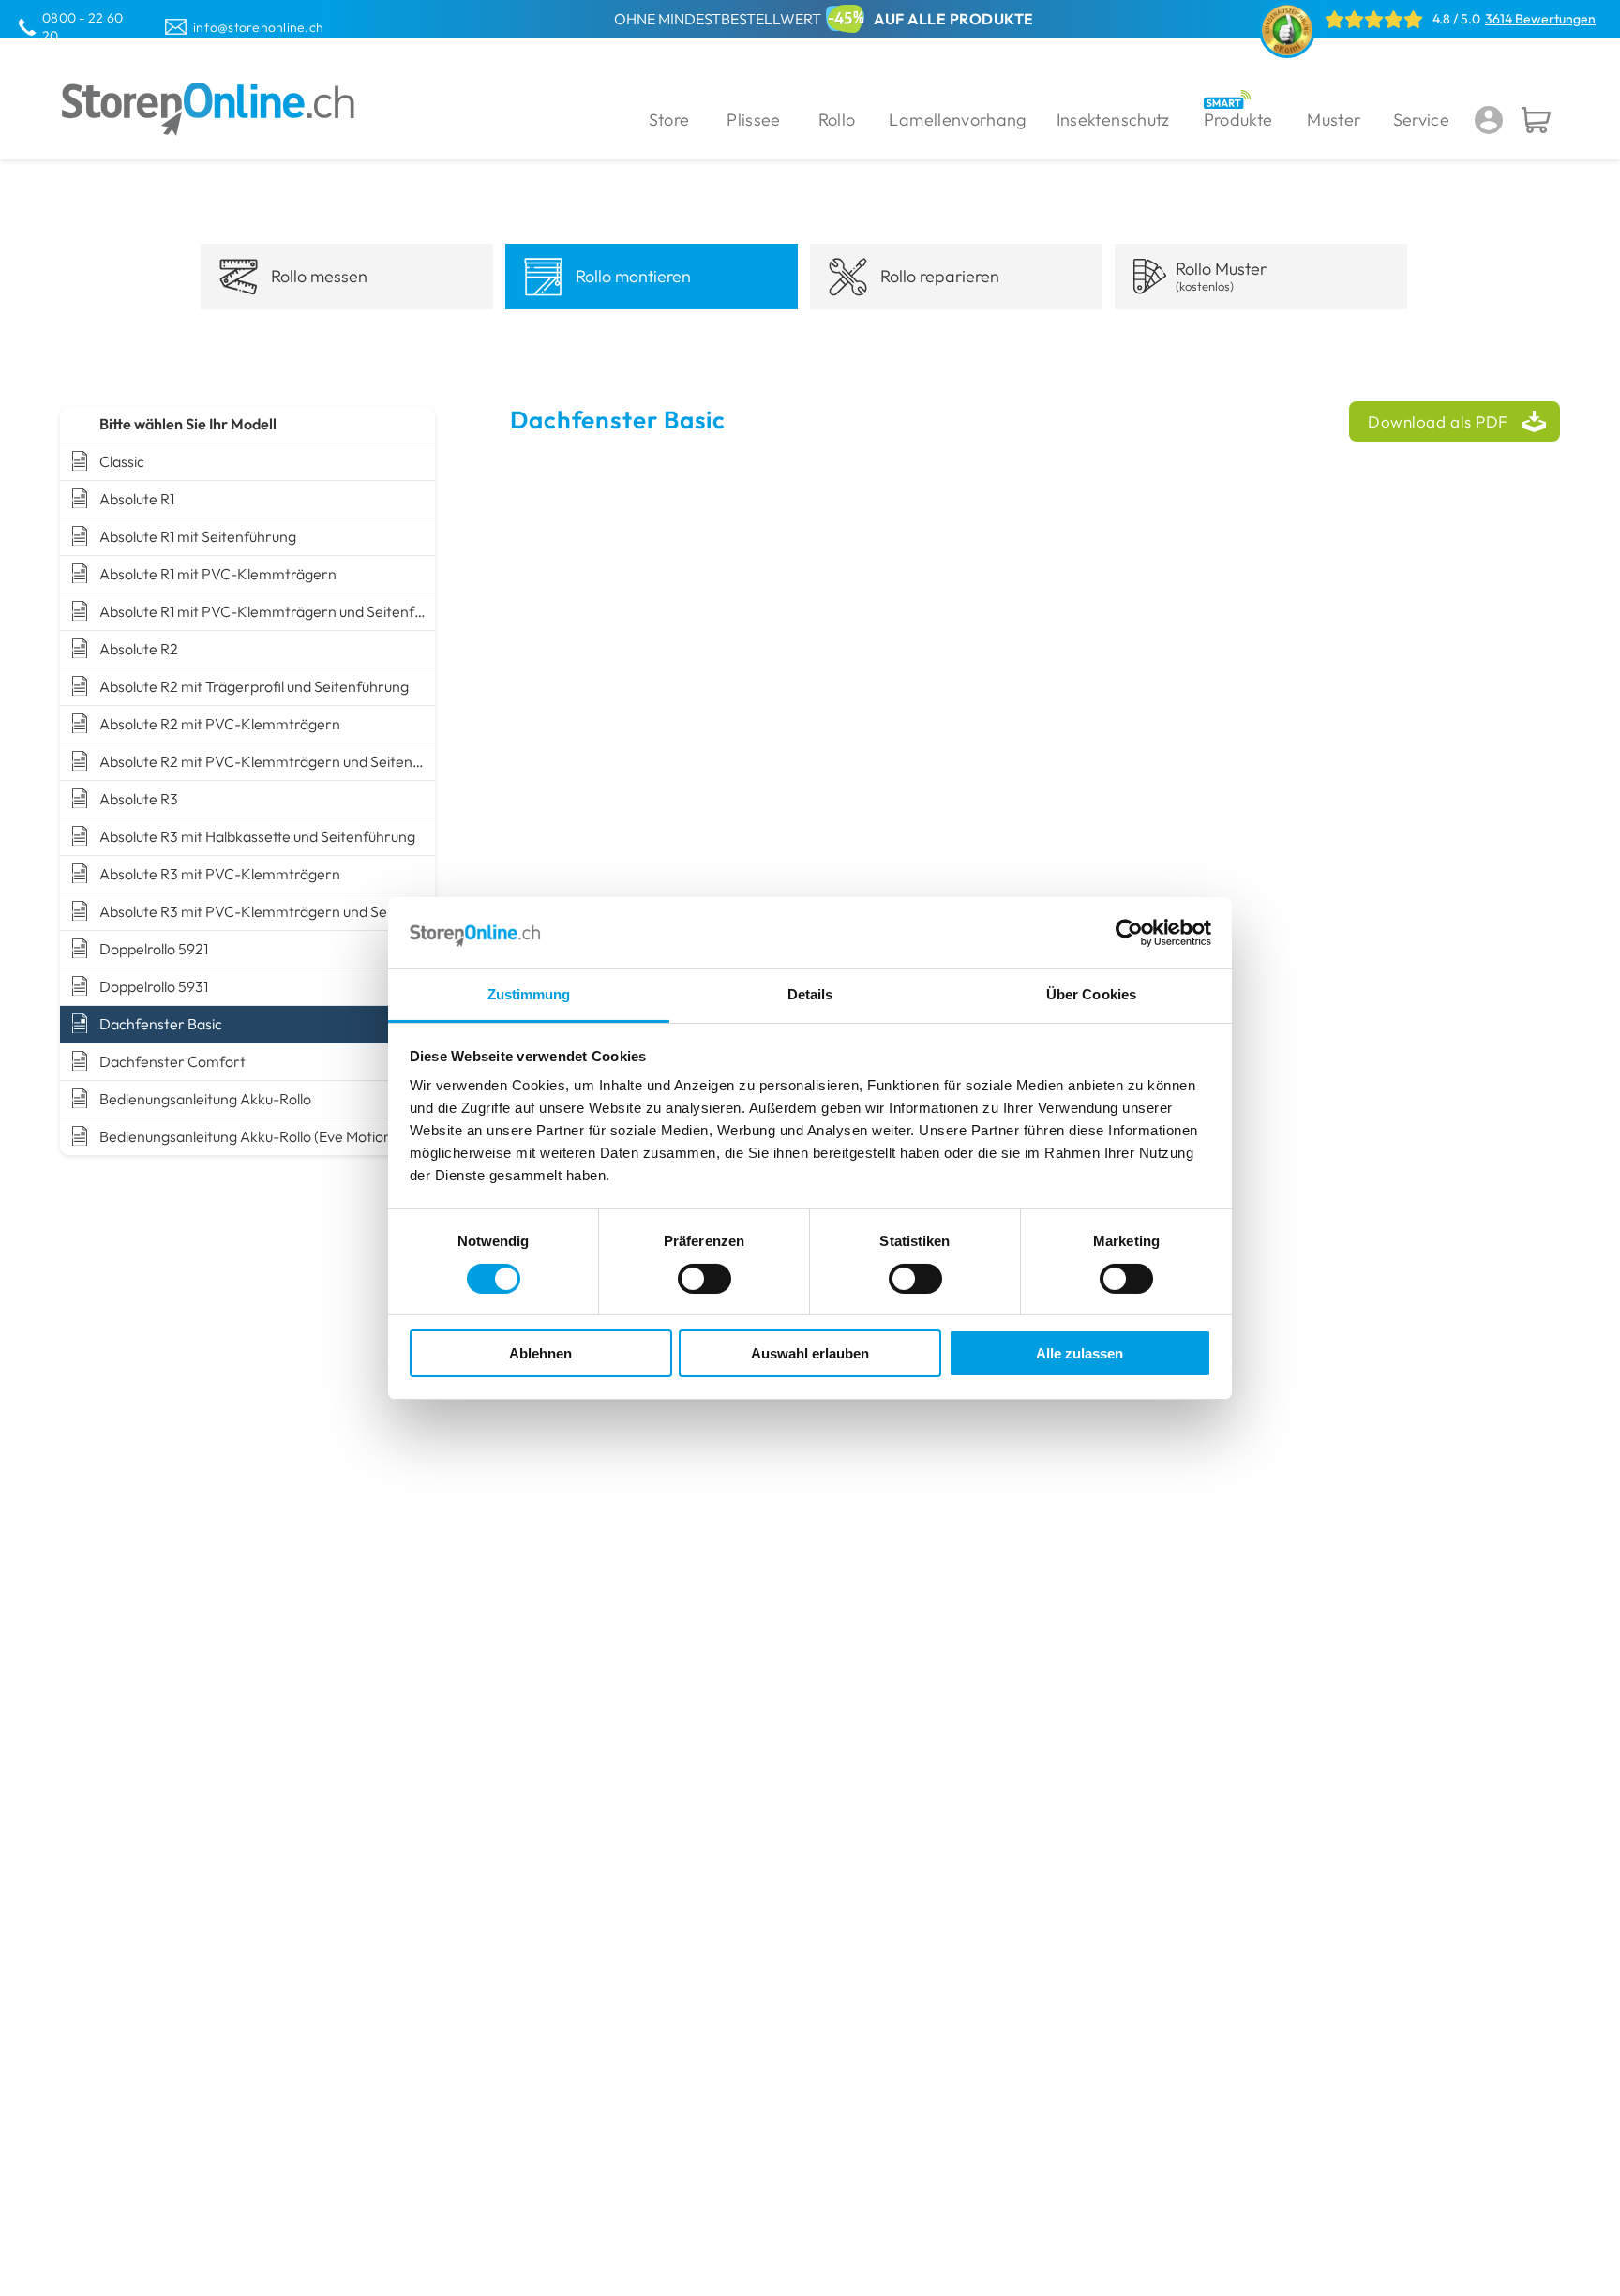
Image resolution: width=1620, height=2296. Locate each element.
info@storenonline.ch (258, 27)
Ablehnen (540, 1353)
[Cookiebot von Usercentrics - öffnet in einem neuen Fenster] (1129, 933)
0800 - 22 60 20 (82, 27)
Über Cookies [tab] (1091, 994)
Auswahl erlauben (810, 1353)
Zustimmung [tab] (529, 994)
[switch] (705, 1279)
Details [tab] (810, 994)
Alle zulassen (1080, 1353)
